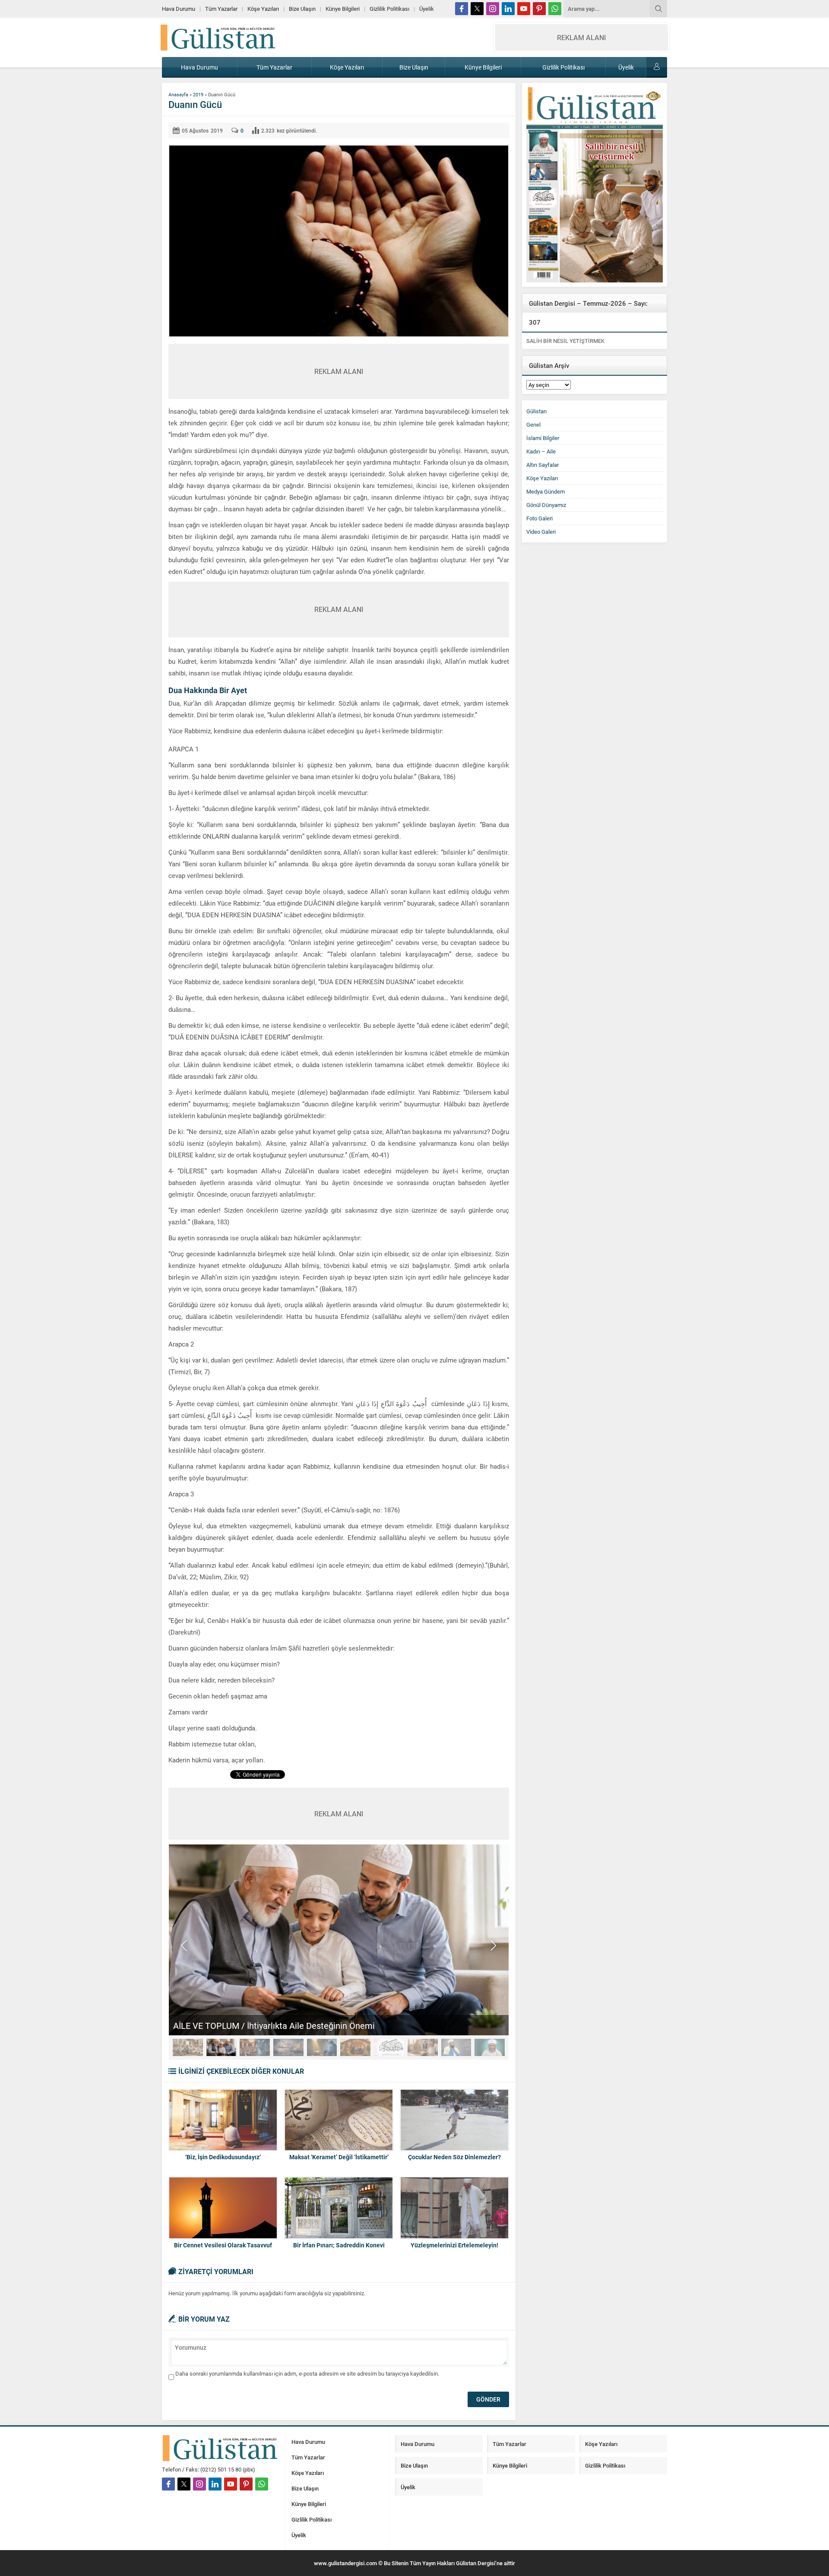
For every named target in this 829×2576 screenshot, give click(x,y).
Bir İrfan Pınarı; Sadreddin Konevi (339, 2245)
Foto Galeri (539, 518)
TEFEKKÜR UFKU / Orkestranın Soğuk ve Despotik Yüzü (279, 2025)
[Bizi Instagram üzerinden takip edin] (493, 9)
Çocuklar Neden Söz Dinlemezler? (454, 2157)
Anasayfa (178, 94)
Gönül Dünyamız (546, 505)
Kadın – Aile (541, 451)
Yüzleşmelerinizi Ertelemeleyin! (454, 2245)
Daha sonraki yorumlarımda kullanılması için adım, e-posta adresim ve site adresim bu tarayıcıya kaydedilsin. (307, 2373)
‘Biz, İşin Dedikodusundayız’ (223, 2157)
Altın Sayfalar (543, 465)
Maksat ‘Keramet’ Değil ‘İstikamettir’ (339, 2157)
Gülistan (536, 411)
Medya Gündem (546, 491)
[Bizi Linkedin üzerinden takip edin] (508, 9)
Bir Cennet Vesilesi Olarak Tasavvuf (223, 2245)
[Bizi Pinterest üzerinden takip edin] (539, 9)
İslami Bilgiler (543, 438)
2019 (198, 94)
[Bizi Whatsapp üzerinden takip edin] (555, 9)
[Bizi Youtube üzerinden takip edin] (524, 9)
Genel (533, 425)
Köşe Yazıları (542, 478)
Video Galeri (541, 532)
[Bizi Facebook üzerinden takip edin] (462, 9)
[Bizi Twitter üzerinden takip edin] (477, 9)
